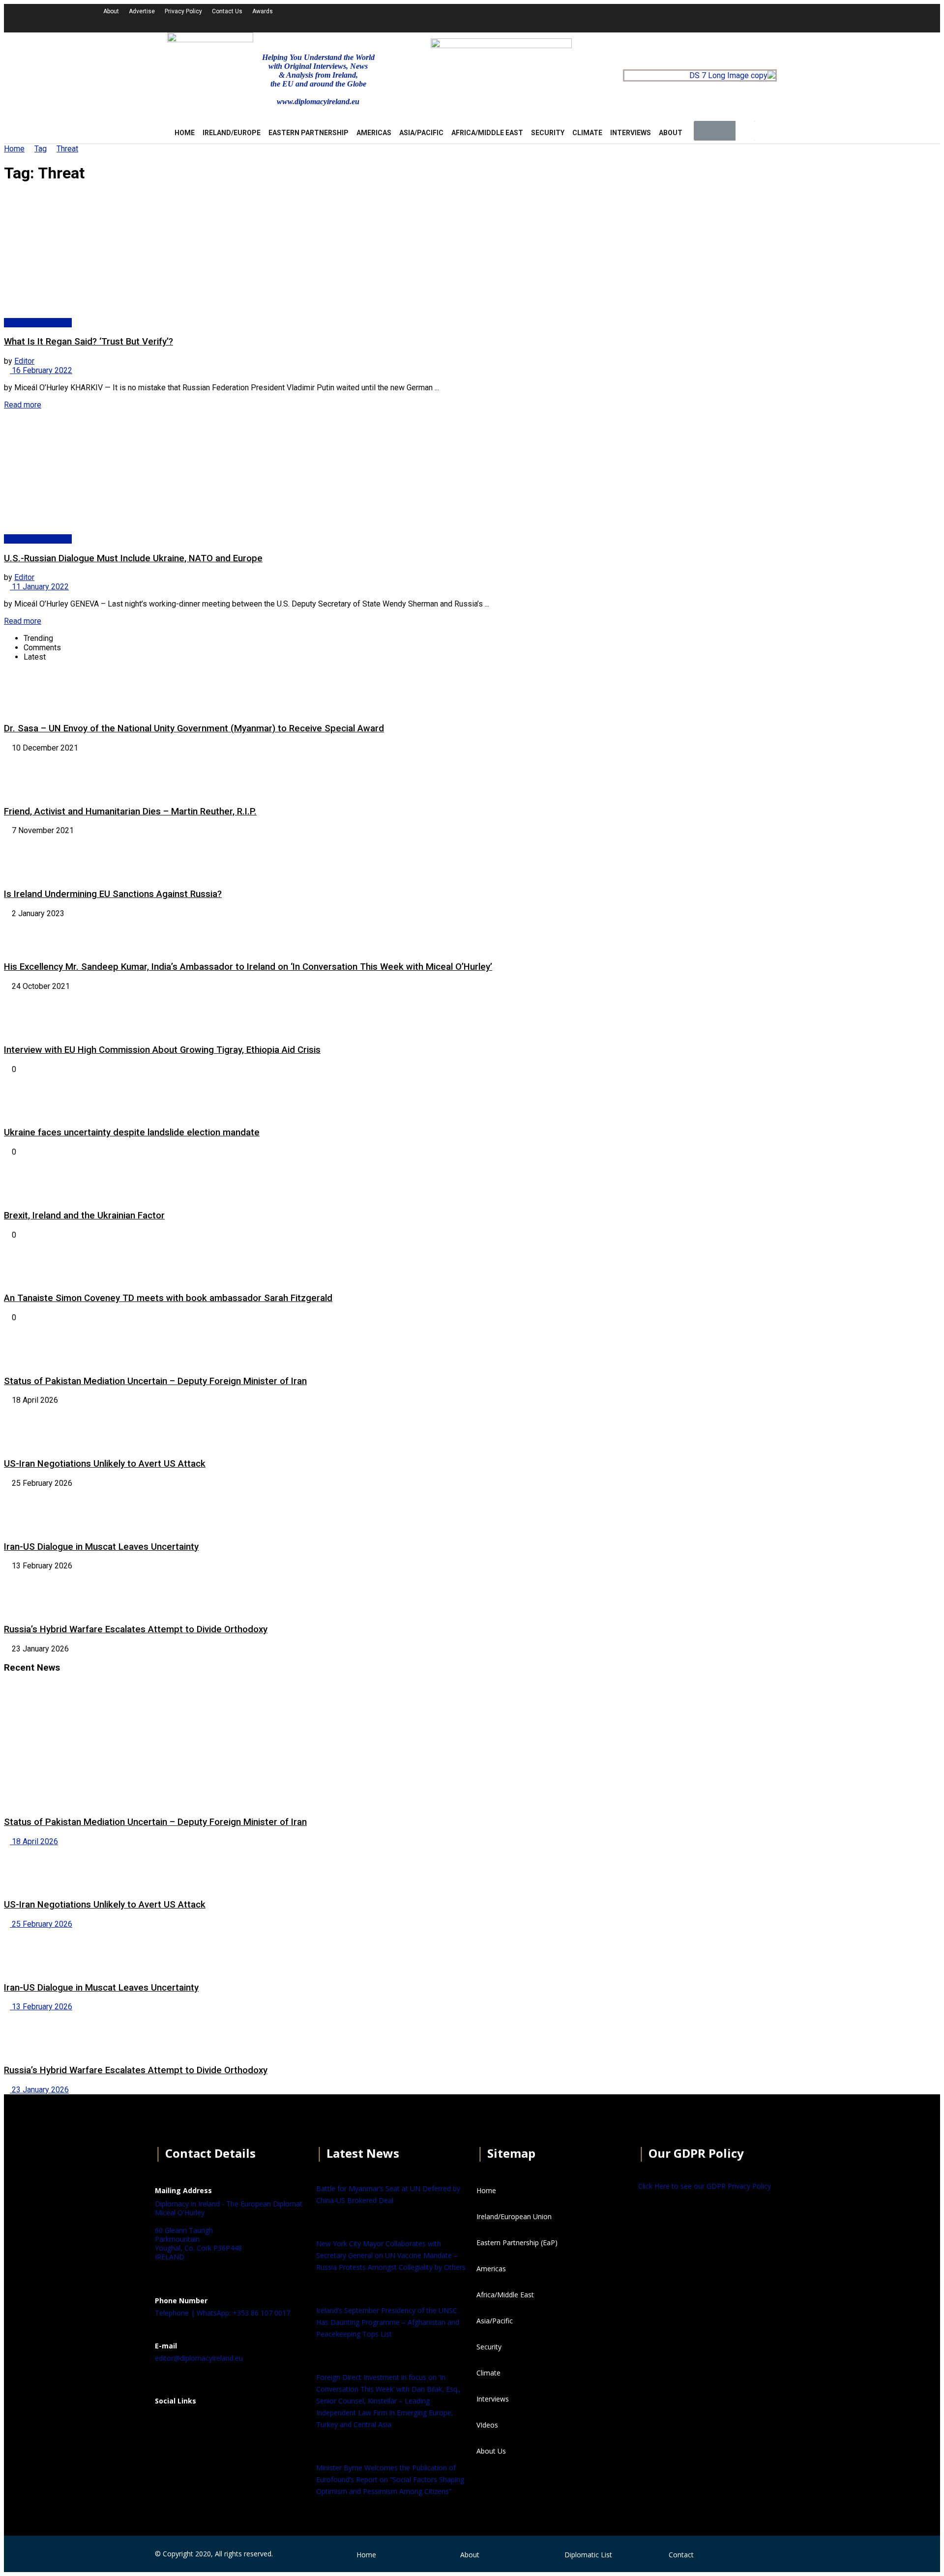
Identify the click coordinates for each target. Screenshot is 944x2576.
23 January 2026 (39, 2090)
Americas (374, 133)
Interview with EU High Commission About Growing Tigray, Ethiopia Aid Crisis (162, 1050)
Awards (263, 11)
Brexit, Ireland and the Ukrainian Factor (84, 1216)
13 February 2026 (41, 2007)
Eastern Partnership (309, 133)
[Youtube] (756, 17)
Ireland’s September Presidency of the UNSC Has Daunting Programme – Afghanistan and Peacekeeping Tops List (388, 2322)
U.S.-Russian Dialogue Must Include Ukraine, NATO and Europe (133, 558)
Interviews (631, 133)
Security (548, 133)
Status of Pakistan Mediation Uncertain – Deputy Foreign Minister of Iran (155, 1381)
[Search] (745, 131)
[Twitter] (729, 17)
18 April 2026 (34, 1841)
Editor (24, 361)
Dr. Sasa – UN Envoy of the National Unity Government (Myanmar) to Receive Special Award (194, 728)
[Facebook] (167, 2425)
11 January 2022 (39, 587)
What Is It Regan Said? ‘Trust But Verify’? (88, 342)
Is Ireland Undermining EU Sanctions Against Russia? (113, 894)
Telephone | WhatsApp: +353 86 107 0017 (222, 2313)
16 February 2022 (41, 370)
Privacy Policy (183, 11)
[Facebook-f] (703, 17)
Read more (23, 405)
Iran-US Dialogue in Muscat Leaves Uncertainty (101, 1547)
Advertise (142, 11)
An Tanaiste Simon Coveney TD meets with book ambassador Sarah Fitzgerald (168, 1298)
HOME (185, 133)
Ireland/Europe (232, 133)
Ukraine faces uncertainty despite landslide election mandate (132, 1132)
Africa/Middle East (487, 133)
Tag (41, 149)
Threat (67, 149)
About (111, 11)
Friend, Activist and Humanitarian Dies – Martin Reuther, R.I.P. (130, 811)
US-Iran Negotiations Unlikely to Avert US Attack (105, 1464)
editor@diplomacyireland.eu (199, 2358)
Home (14, 149)
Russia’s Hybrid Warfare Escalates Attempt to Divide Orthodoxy (136, 1629)
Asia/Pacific (421, 133)
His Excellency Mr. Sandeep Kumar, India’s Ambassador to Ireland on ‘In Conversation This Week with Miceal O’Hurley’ (248, 967)
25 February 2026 (41, 1924)
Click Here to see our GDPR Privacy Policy (705, 2186)
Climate (587, 133)
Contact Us (227, 11)
